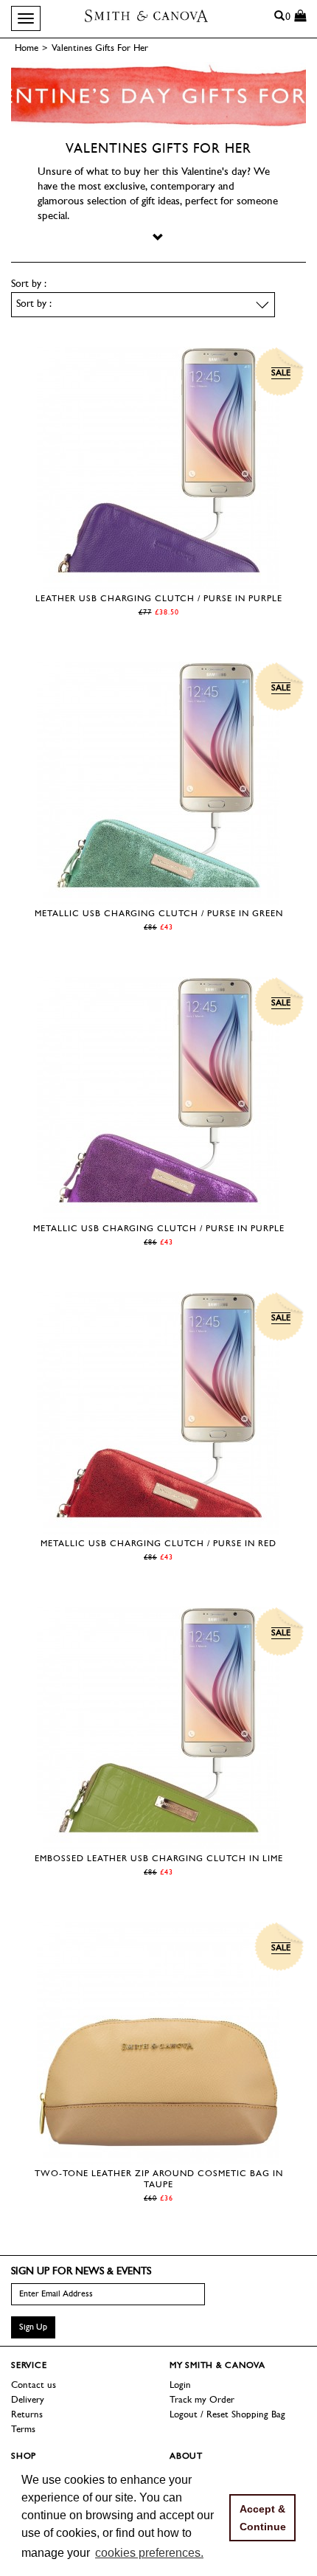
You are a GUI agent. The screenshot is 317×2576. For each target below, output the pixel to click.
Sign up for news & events (81, 2272)
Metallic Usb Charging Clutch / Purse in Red (158, 1544)
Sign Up (33, 2327)
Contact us (34, 2385)
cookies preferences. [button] (149, 2553)
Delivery (28, 2400)
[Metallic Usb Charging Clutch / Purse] (158, 897)
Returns (27, 2415)
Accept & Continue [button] (263, 2518)
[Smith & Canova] (146, 15)
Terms (23, 2430)
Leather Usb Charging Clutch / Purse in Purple (159, 599)
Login (180, 2385)
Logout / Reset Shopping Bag (227, 2415)
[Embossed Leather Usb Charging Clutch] (158, 1842)
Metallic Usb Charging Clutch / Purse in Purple (159, 1229)
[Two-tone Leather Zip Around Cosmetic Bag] (158, 2157)
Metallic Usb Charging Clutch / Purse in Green (159, 914)
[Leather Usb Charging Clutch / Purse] (158, 582)
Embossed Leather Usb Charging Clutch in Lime (159, 1859)
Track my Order (202, 2400)
